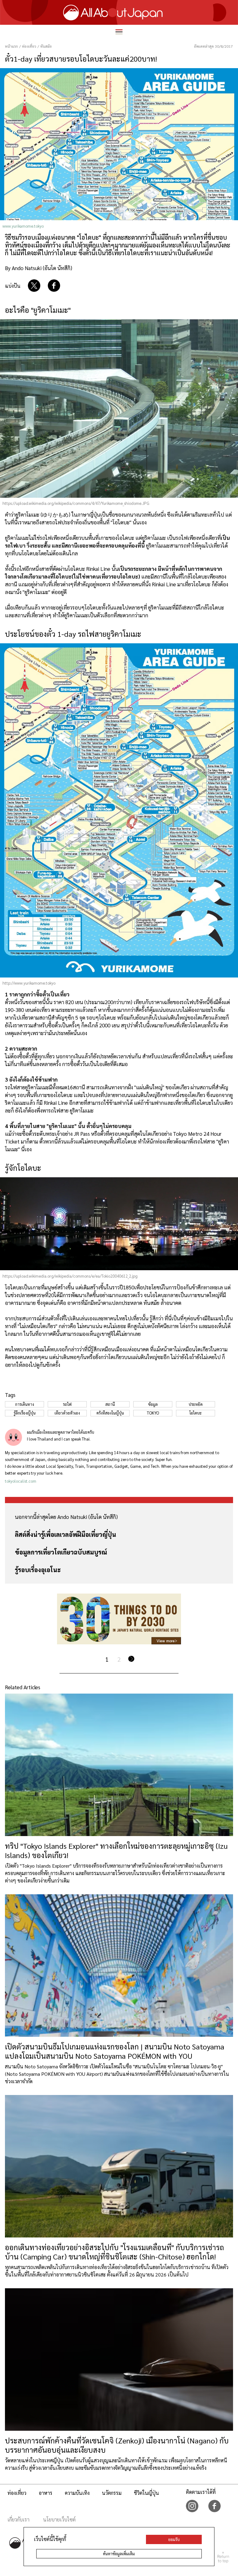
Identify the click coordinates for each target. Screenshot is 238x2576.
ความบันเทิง (77, 2493)
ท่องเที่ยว (17, 2493)
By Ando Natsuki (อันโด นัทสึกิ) (39, 268)
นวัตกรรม (112, 2493)
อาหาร (46, 2493)
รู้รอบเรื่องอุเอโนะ (38, 1570)
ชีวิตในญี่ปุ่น (146, 2493)
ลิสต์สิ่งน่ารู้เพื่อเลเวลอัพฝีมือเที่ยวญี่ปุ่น (66, 1534)
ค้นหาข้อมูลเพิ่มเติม (119, 2554)
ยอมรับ (174, 2539)
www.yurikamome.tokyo (23, 226)
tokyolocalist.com (21, 1481)
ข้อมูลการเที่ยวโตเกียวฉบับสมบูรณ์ (61, 1552)
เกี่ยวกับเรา (18, 2519)
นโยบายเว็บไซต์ (59, 2519)
